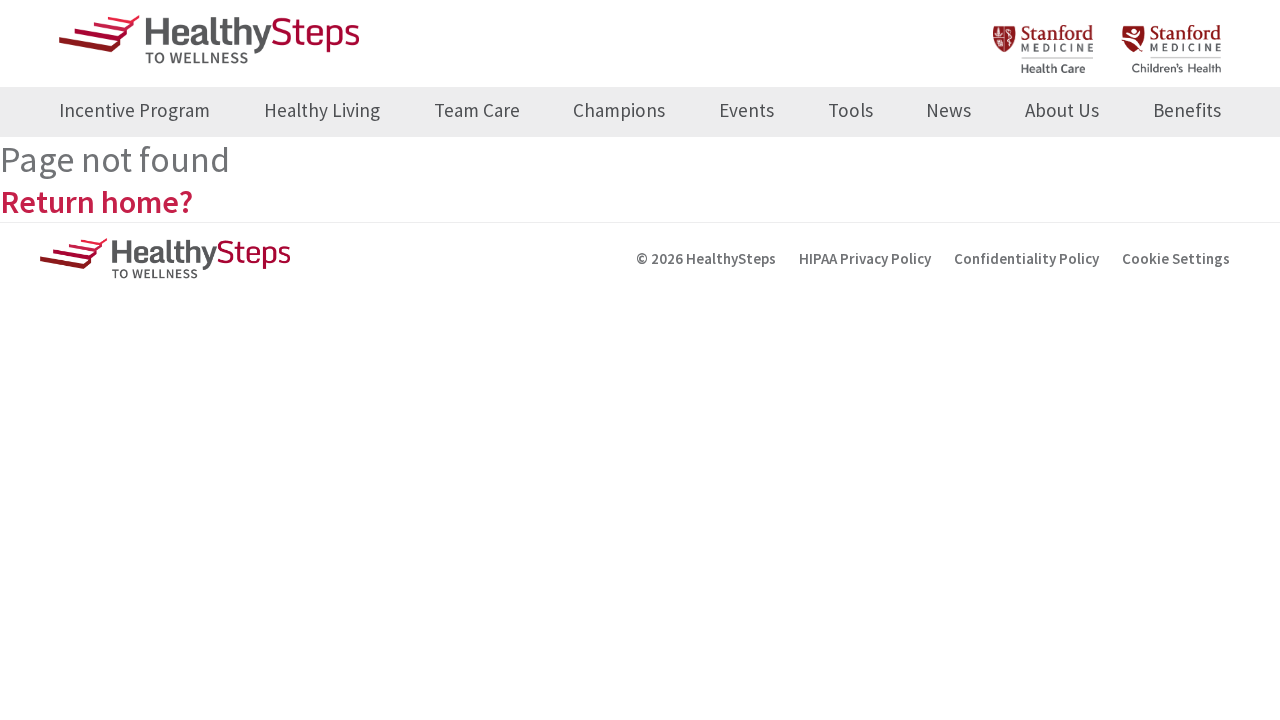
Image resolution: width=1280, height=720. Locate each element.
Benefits (1187, 110)
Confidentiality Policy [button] (1026, 258)
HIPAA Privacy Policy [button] (865, 258)
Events (746, 110)
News (948, 110)
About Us (1062, 110)
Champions (619, 110)
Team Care (477, 110)
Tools (850, 110)
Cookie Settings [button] (1176, 258)
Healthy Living (322, 110)
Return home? (96, 202)
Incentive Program (134, 110)
